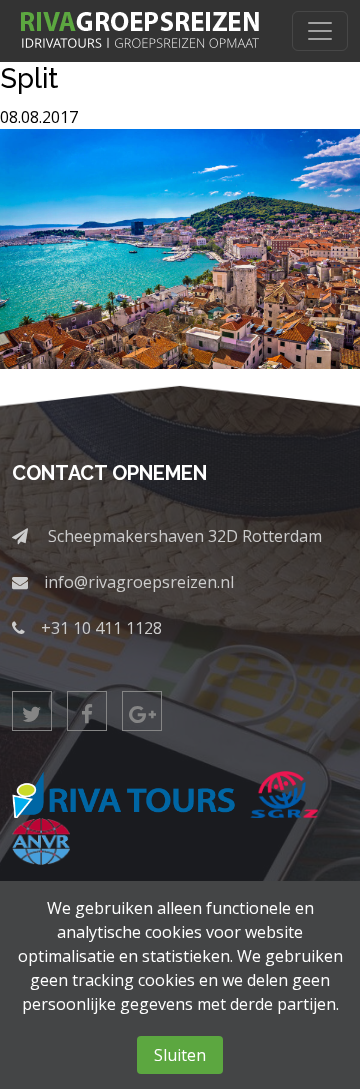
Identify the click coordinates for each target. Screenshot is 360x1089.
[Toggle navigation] (320, 31)
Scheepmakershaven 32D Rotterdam (185, 536)
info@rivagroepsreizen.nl (139, 582)
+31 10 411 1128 (101, 628)
